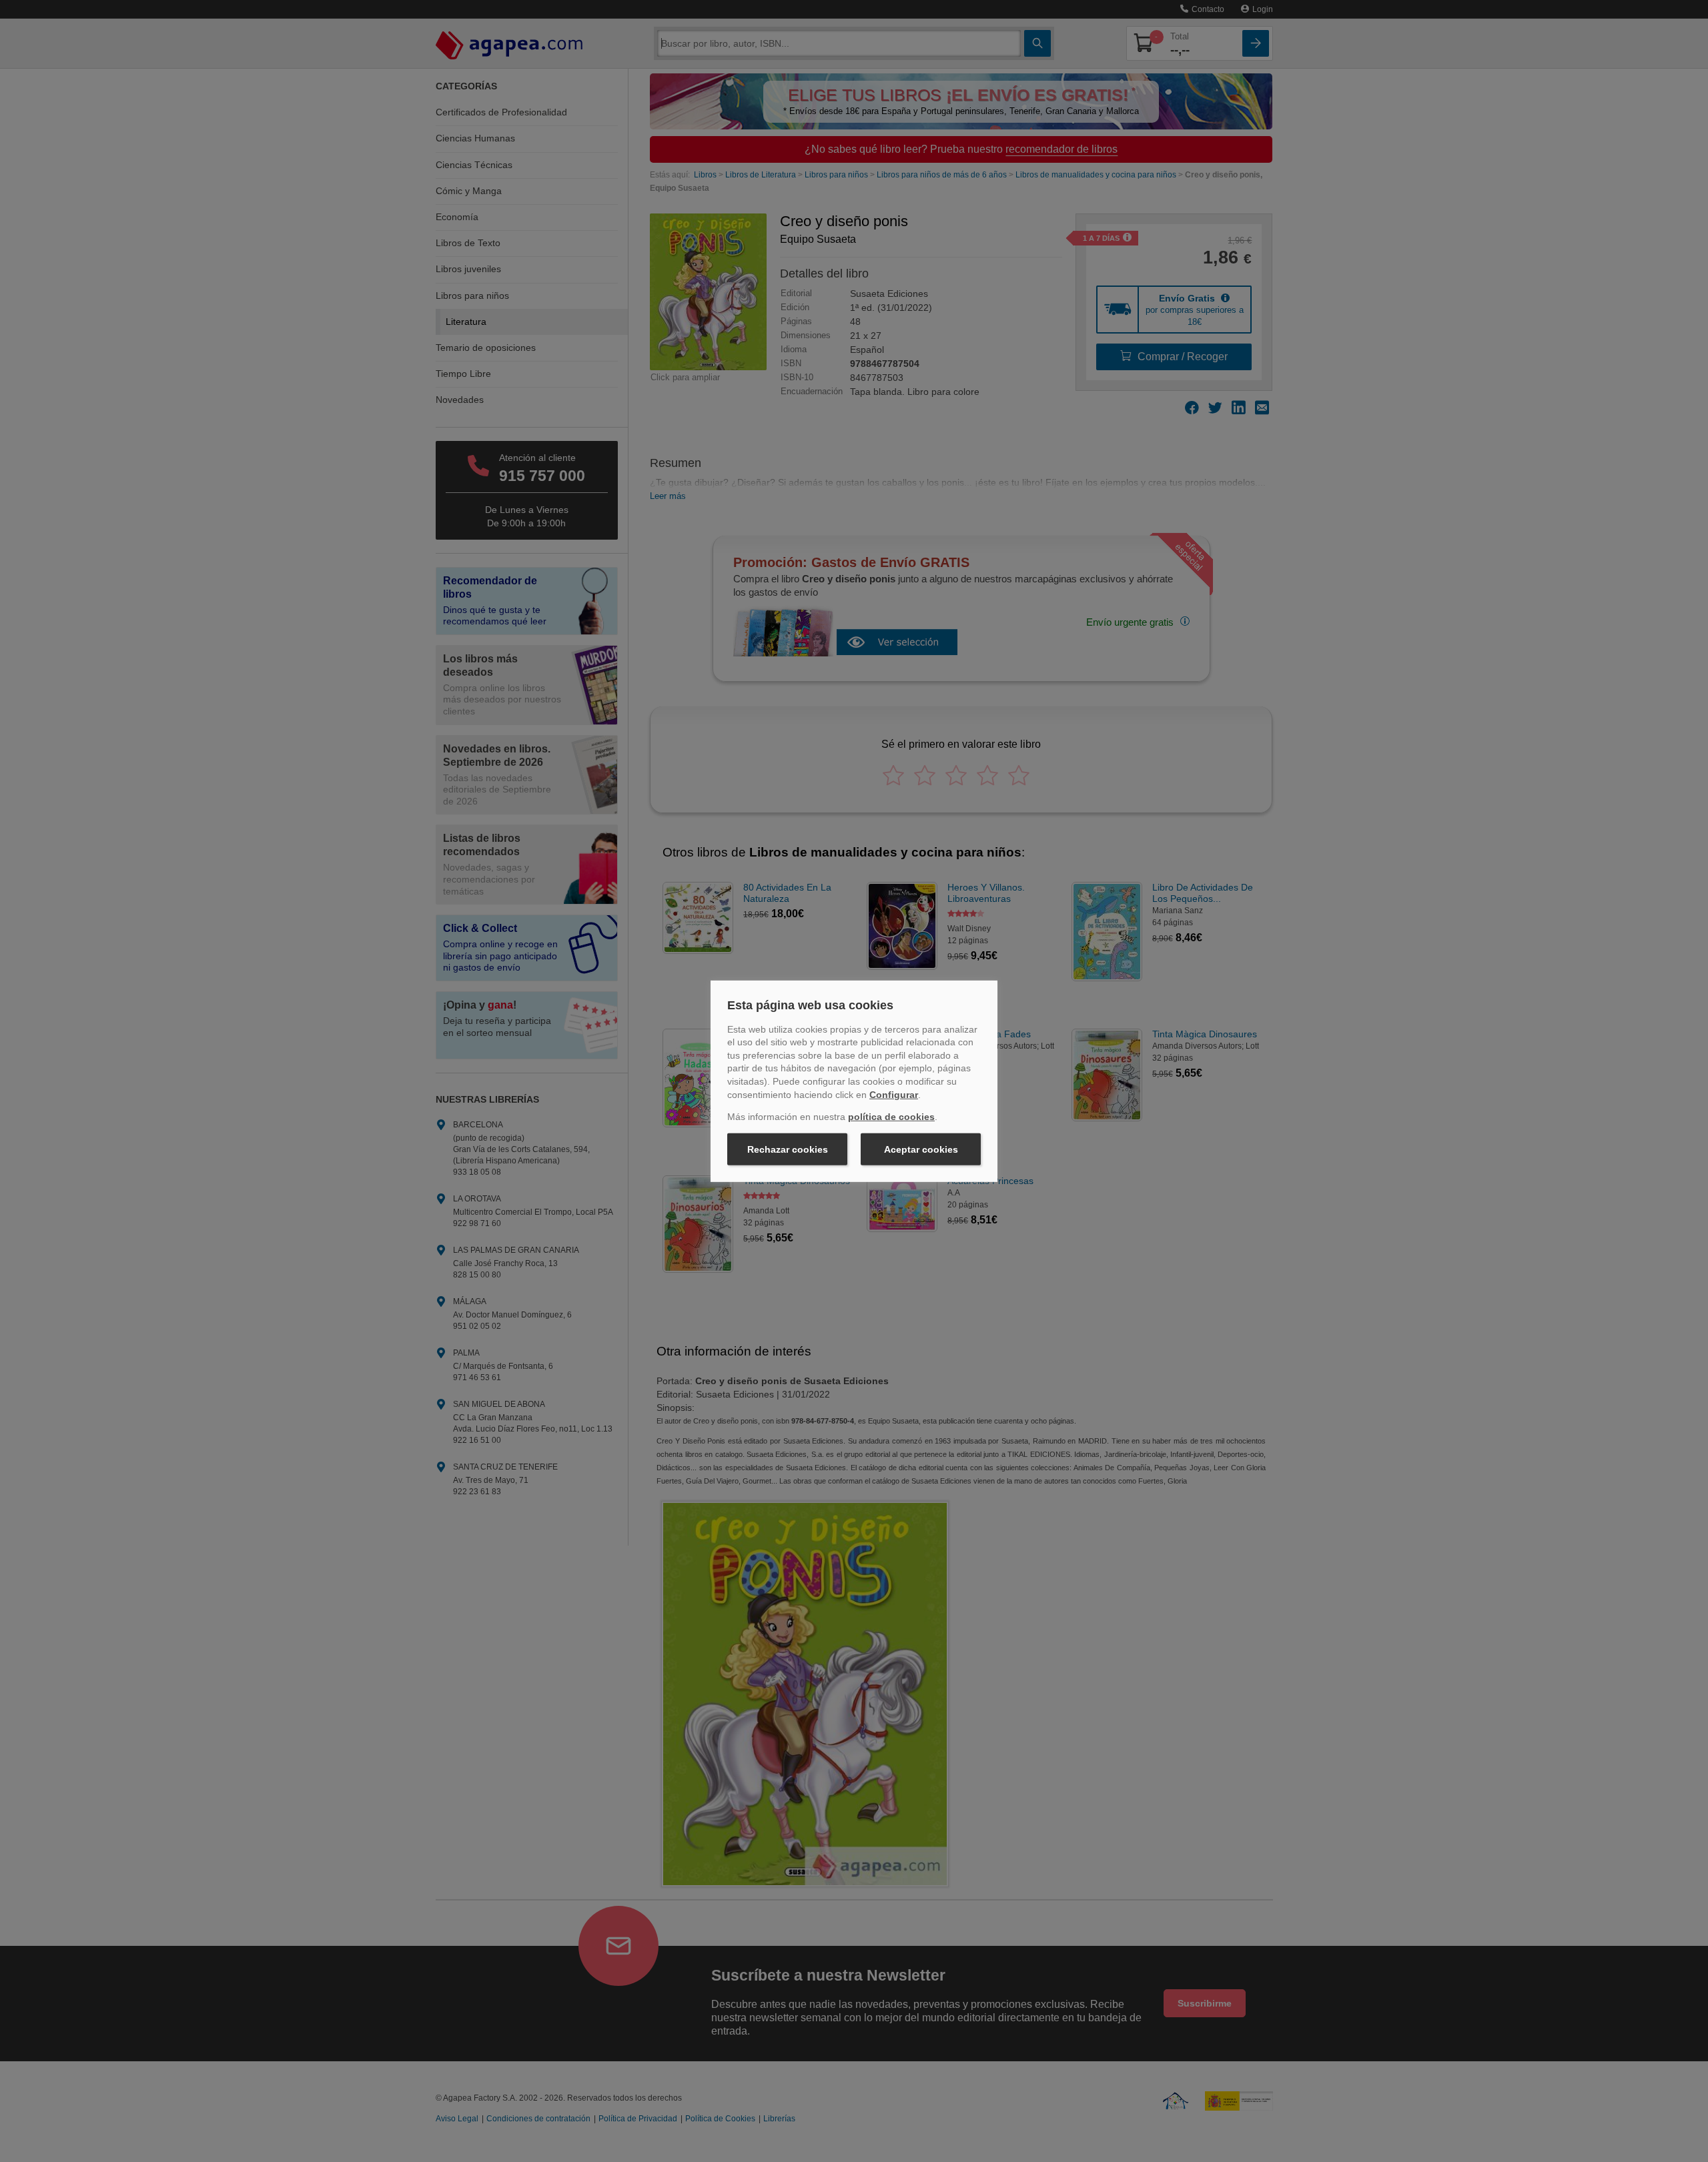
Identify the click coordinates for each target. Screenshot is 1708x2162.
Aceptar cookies (921, 1149)
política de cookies (891, 1117)
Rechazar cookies (788, 1149)
